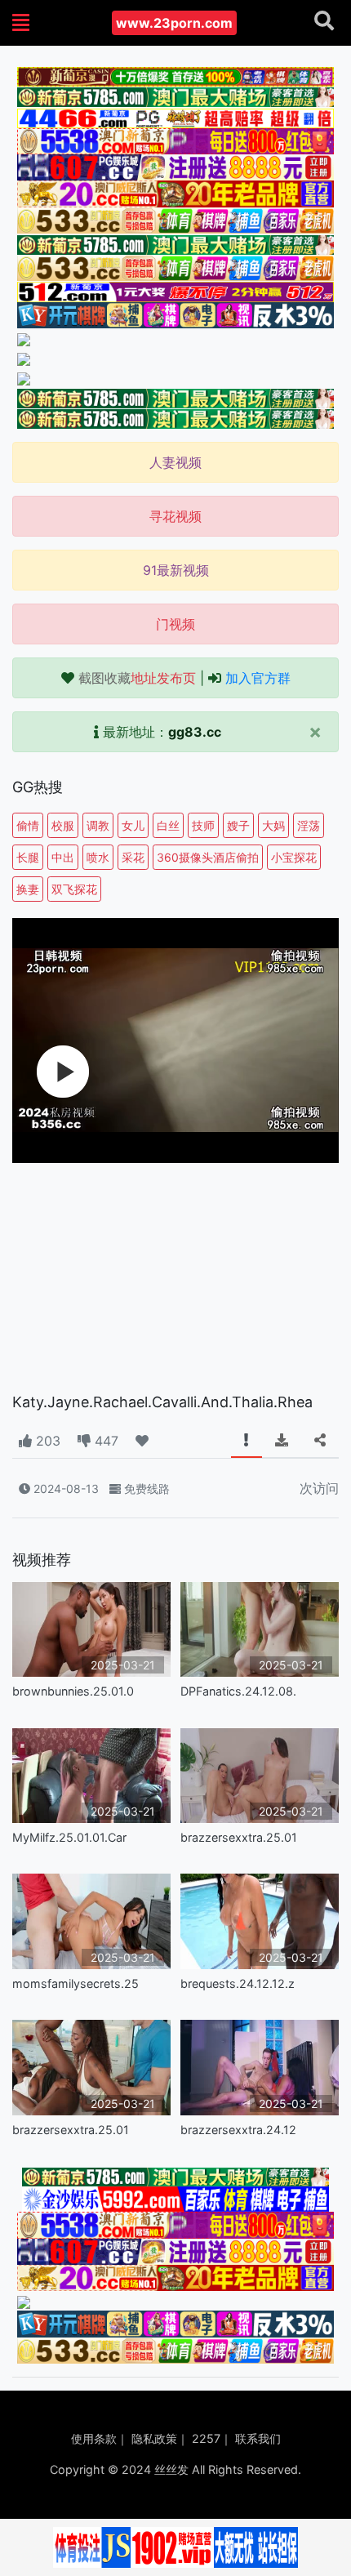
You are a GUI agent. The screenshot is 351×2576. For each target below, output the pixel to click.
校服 (63, 825)
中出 (63, 857)
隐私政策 (154, 2438)
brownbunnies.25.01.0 (73, 1691)
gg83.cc (195, 732)
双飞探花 (74, 889)
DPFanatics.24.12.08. (238, 1691)
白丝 (168, 825)
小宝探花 (294, 857)
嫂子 (238, 825)
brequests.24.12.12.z (238, 1983)
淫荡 (309, 825)
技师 (203, 825)
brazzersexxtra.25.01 (239, 1837)
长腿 (28, 857)
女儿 (133, 825)
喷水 (98, 857)
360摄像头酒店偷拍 (208, 857)
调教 (98, 825)
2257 (206, 2438)
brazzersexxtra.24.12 (238, 2130)
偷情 (28, 825)
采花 (133, 857)
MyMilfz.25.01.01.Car (69, 1837)
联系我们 (258, 2438)
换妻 (28, 889)
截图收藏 (137, 678)
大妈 (273, 825)
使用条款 (94, 2438)
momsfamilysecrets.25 (76, 1983)
